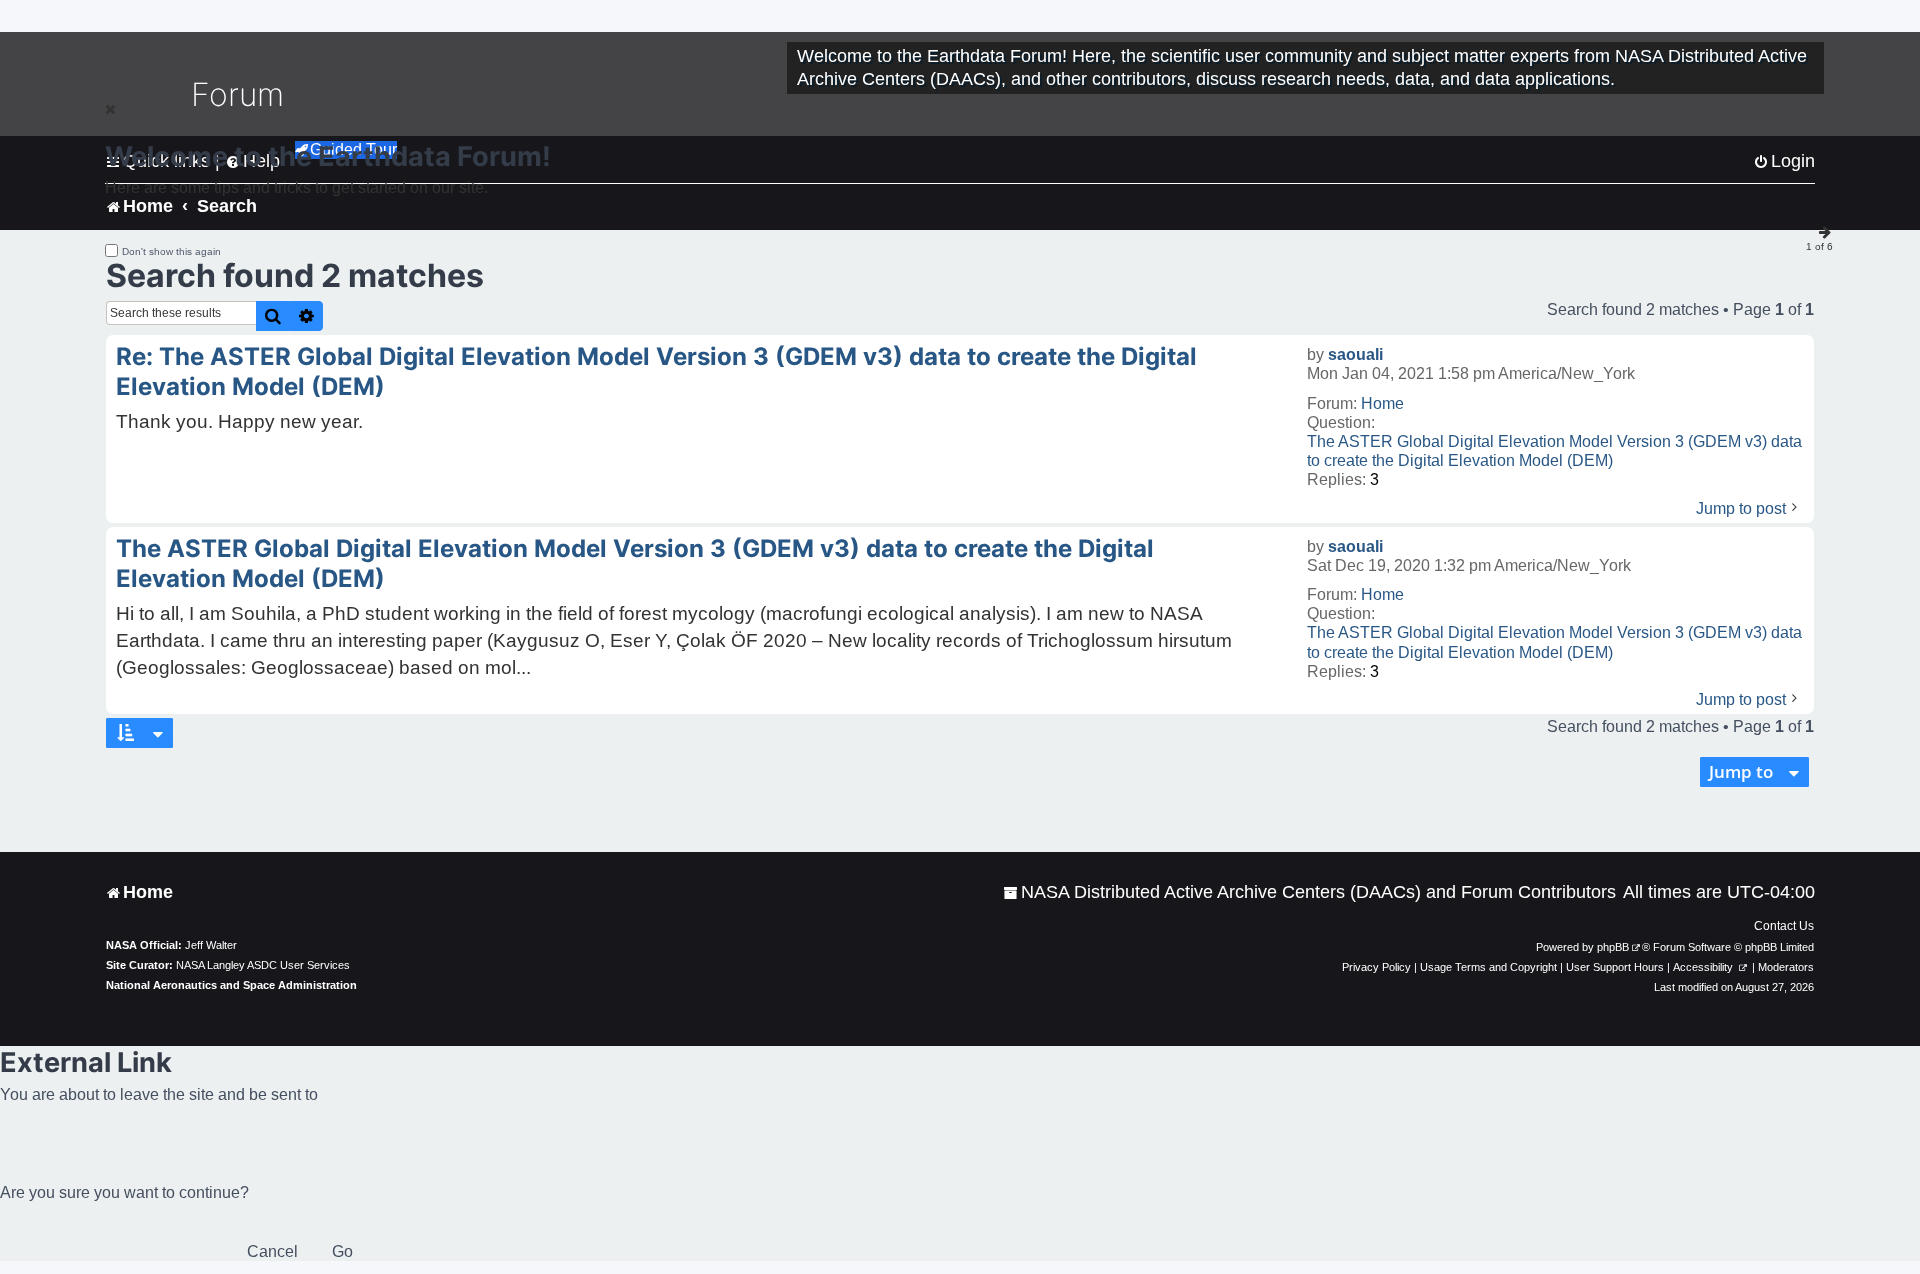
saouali (1355, 354)
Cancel (272, 1251)
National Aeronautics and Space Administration (231, 985)
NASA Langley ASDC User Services (263, 965)
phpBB (1613, 947)
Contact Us (1784, 926)
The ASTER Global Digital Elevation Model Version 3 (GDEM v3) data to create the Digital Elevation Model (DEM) (1554, 451)
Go (342, 1251)
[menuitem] (1309, 892)
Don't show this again (171, 251)
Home (1382, 403)
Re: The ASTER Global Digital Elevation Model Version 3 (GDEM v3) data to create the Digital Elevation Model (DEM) (656, 371)
